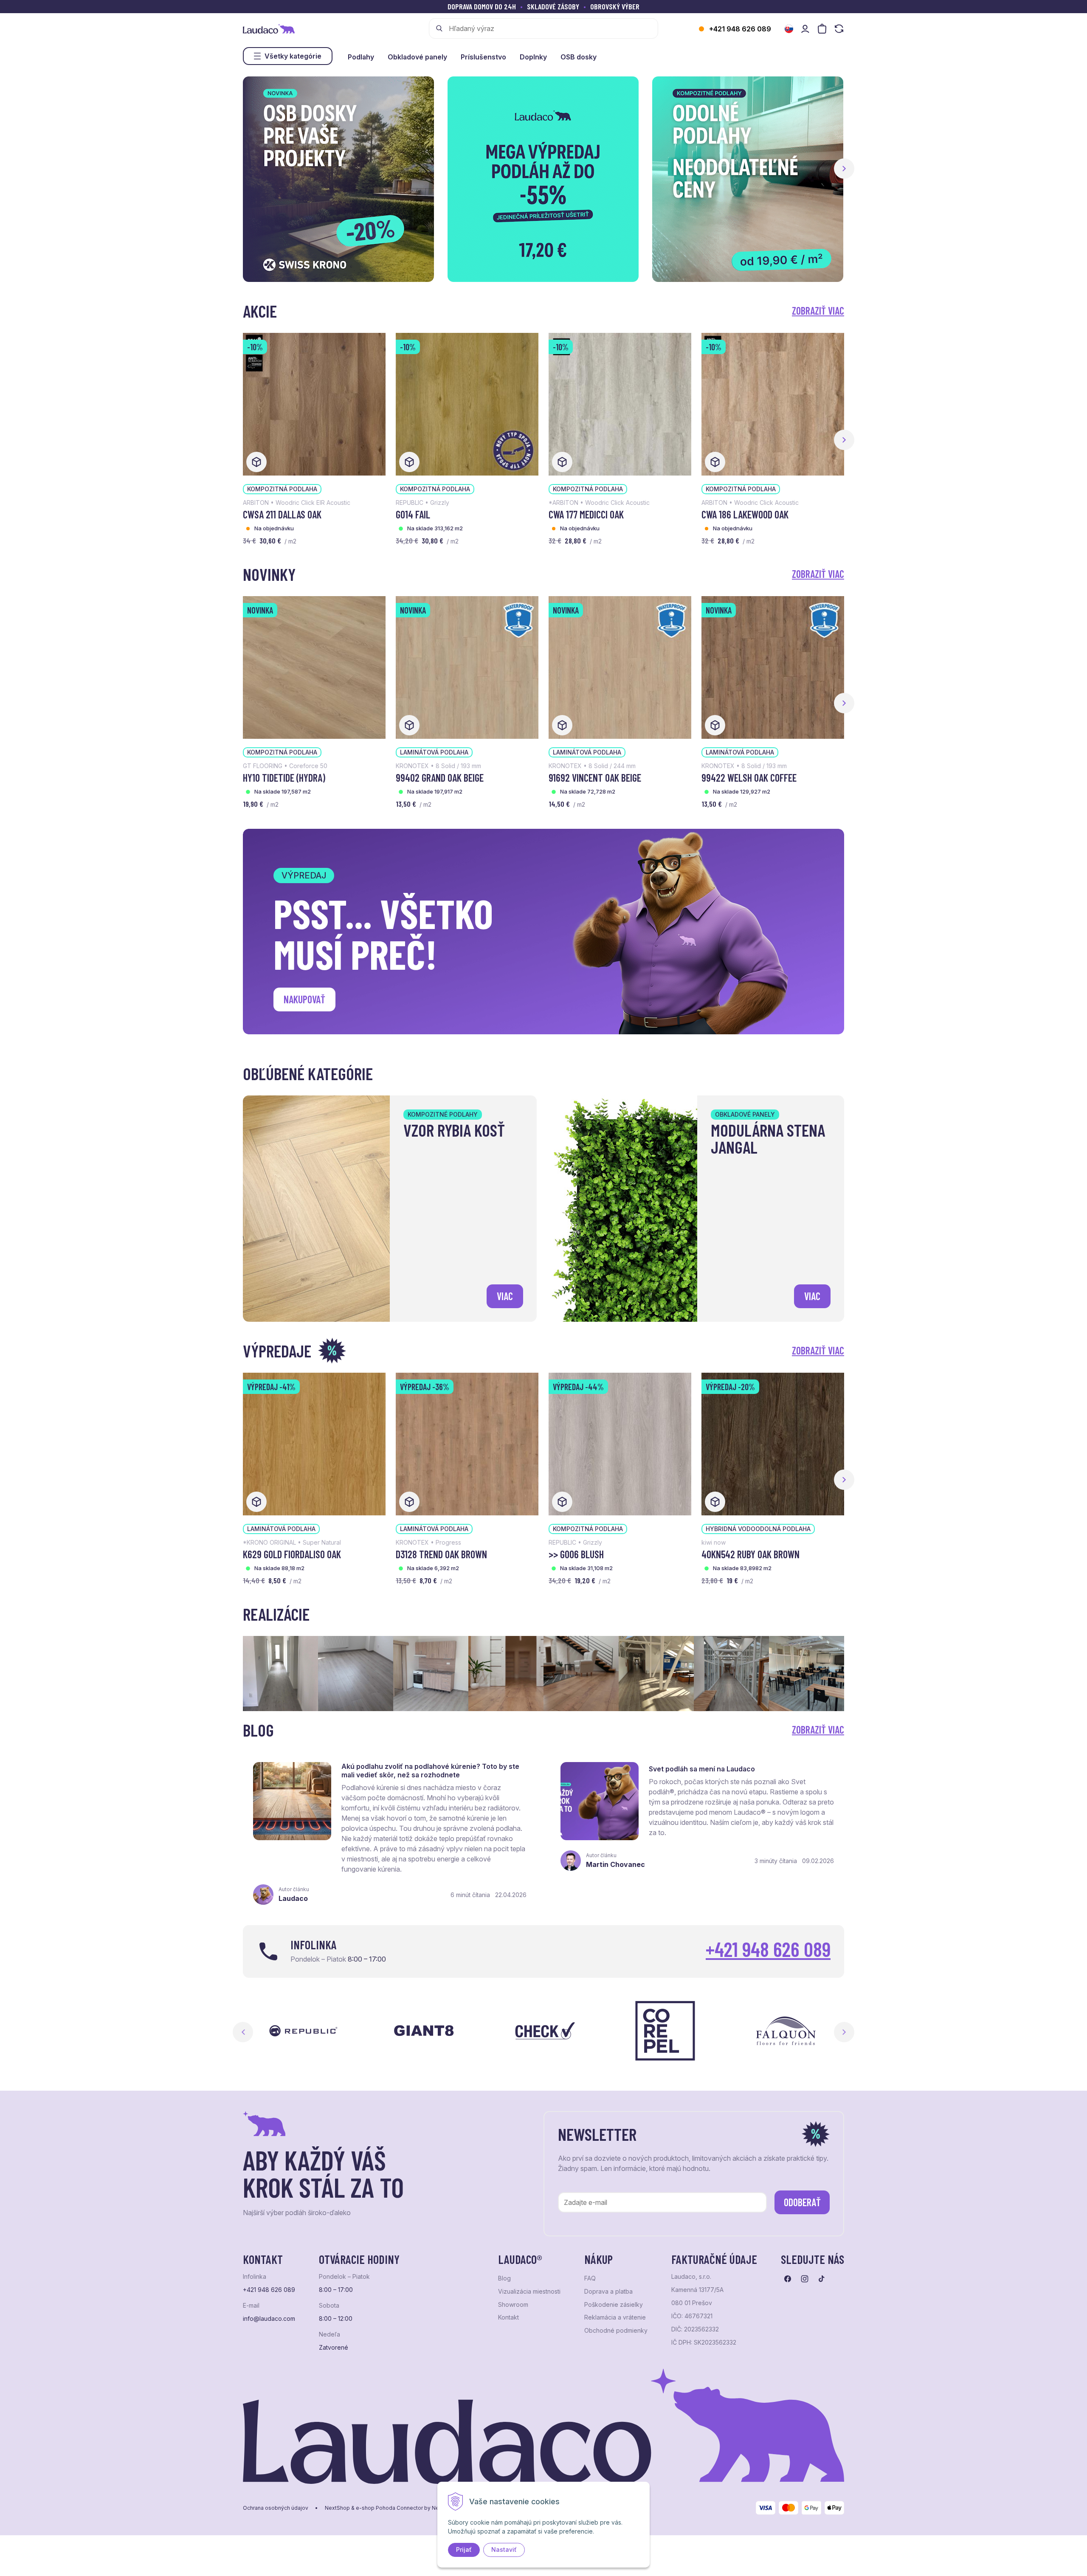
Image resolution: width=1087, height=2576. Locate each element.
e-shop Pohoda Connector (389, 2508)
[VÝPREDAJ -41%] (314, 1443)
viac (505, 1296)
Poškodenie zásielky (614, 2305)
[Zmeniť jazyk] (789, 29)
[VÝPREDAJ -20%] (773, 1443)
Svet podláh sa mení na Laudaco (702, 1769)
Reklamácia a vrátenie (615, 2317)
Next (844, 2032)
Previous (243, 2032)
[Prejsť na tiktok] (822, 2279)
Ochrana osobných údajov (276, 2508)
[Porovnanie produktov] (839, 29)
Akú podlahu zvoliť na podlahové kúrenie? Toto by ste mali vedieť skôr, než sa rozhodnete (430, 1771)
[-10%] (314, 403)
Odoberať (802, 2202)
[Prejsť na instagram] (805, 2279)
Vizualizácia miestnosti (529, 2292)
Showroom (513, 2305)
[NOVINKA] (314, 667)
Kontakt (508, 2317)
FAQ (590, 2278)
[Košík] (822, 29)
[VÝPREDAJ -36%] (467, 1443)
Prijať (464, 2549)
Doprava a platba (608, 2292)
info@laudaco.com (269, 2319)
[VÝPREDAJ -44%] (620, 1443)
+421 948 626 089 (740, 29)
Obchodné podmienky (616, 2331)
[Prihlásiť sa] (805, 29)
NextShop (337, 2508)
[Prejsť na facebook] (788, 2279)
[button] (844, 169)
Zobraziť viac (818, 311)
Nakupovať (304, 999)
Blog (504, 2278)
